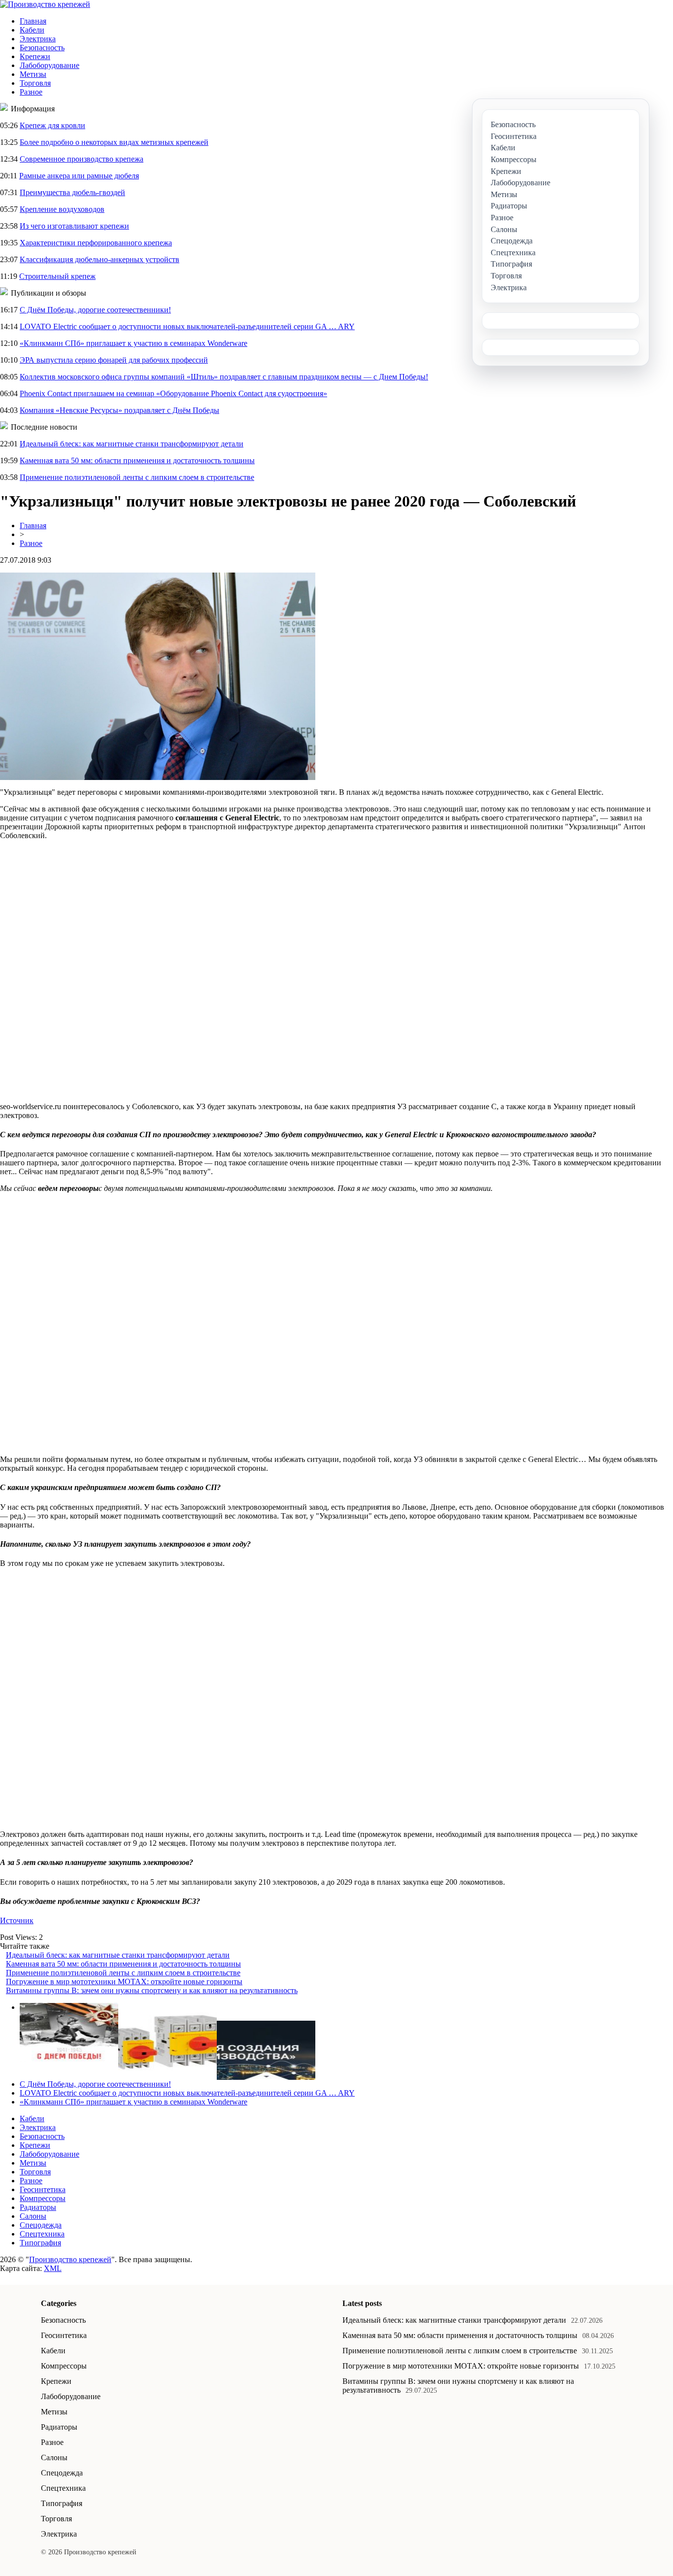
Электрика (38, 39)
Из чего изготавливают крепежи (74, 226)
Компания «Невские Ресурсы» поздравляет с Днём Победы (119, 410)
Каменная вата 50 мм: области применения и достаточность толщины (137, 460)
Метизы (33, 74)
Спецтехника (42, 2234)
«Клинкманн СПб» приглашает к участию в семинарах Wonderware (134, 343)
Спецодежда (41, 2225)
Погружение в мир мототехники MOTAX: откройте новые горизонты (124, 1982)
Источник (17, 1920)
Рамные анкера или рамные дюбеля (79, 176)
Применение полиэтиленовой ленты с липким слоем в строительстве (137, 477)
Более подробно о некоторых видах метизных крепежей (114, 142)
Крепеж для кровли (52, 125)
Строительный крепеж (57, 276)
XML (53, 2268)
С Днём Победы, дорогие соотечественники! (95, 310)
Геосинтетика (43, 2189)
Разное (31, 92)
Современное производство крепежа (82, 159)
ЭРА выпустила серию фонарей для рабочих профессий (114, 360)
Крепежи (35, 56)
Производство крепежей (70, 2259)
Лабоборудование (50, 65)
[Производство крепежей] (45, 4)
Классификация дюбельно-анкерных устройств (100, 259)
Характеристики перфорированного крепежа (96, 243)
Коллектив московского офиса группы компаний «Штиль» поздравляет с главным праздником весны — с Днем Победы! (224, 377)
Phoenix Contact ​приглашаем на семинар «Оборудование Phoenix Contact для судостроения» (173, 393)
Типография (40, 2243)
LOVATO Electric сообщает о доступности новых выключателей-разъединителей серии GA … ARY (187, 326)
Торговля (35, 83)
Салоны (33, 2216)
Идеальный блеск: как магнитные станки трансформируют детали (132, 444)
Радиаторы (38, 2207)
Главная (33, 21)
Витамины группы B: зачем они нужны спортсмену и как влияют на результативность (152, 1990)
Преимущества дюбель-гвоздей (72, 192)
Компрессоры (43, 2198)
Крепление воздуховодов (62, 209)
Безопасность (42, 48)
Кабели (32, 30)
